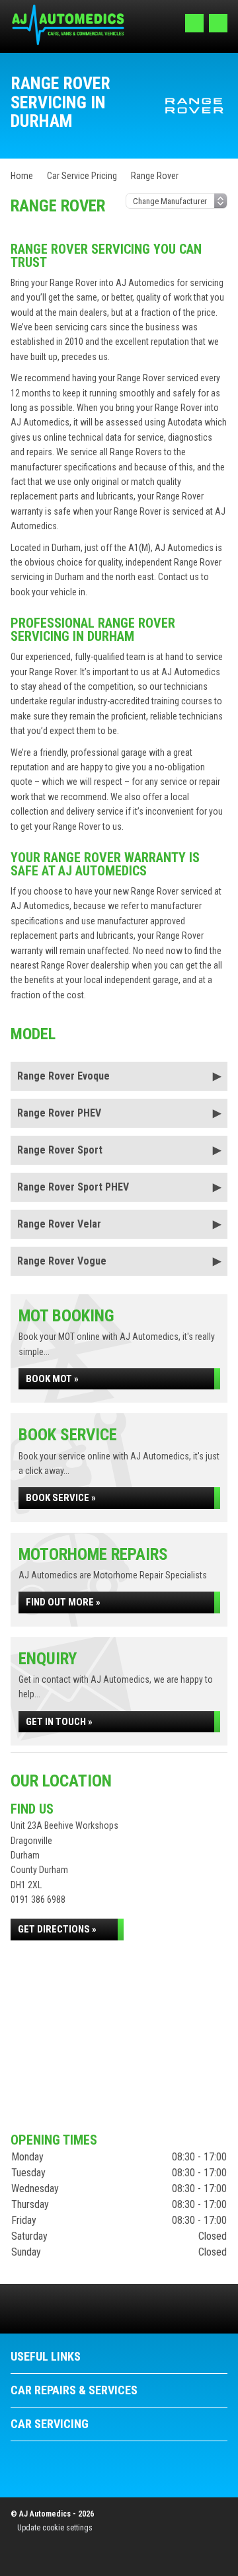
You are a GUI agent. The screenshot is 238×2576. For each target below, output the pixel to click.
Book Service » (61, 1498)
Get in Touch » (59, 1722)
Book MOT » (52, 1379)
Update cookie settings (55, 2528)
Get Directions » (57, 1929)
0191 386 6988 (38, 1899)
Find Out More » (63, 1602)
